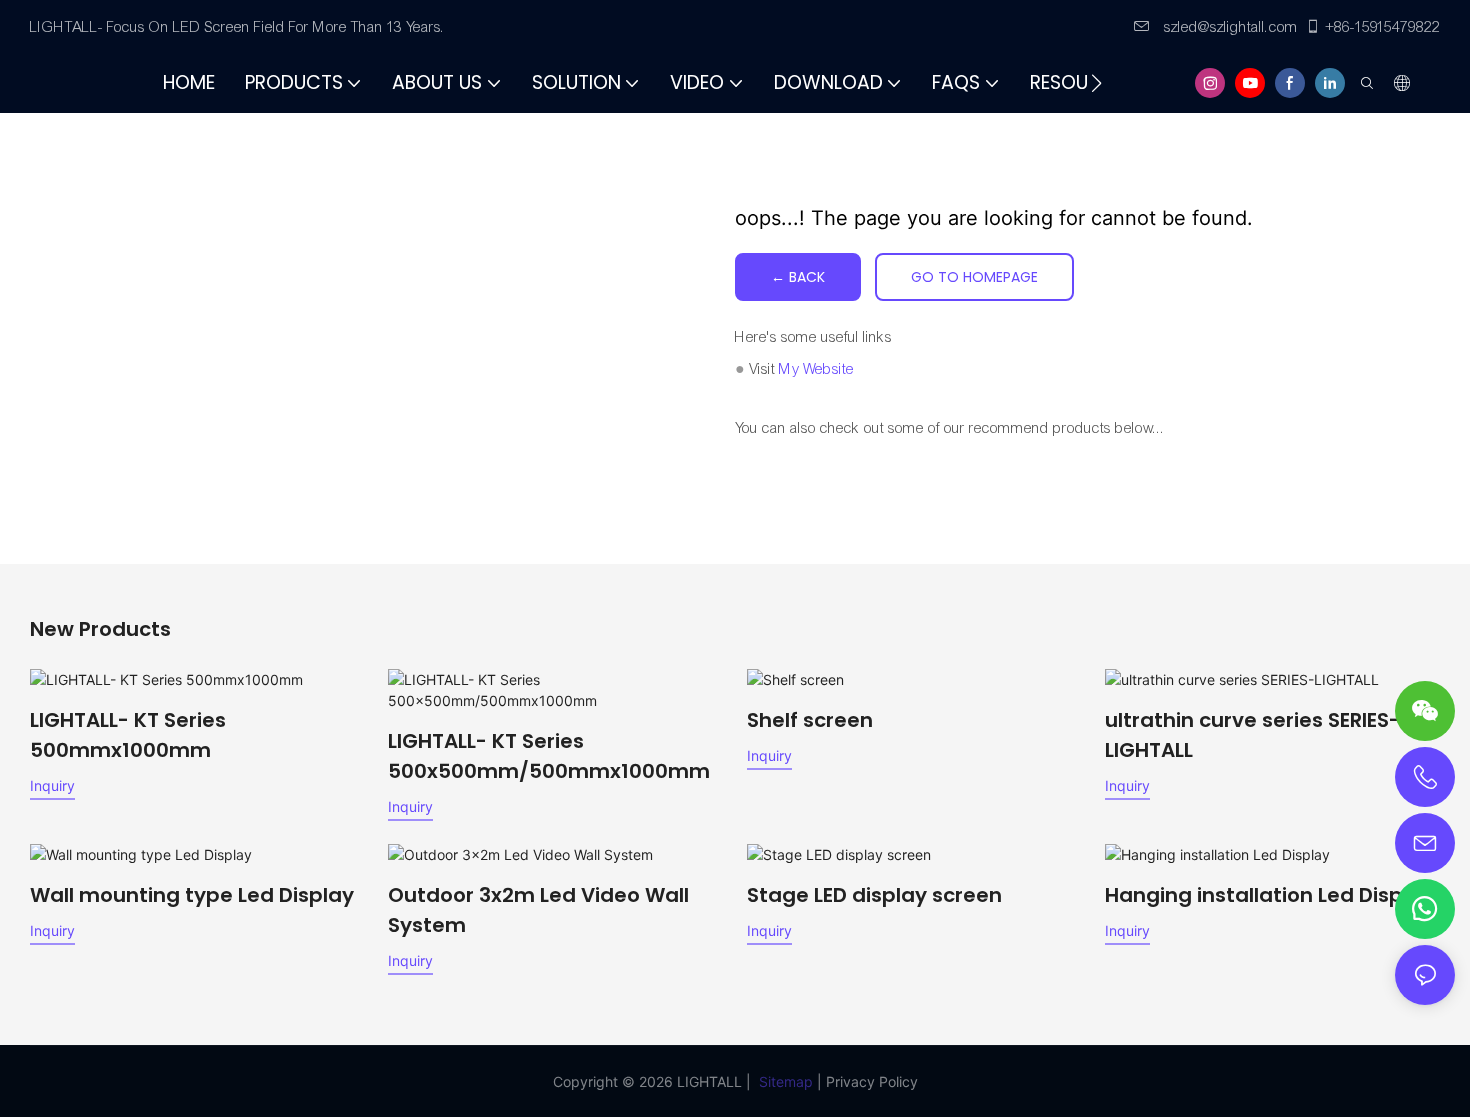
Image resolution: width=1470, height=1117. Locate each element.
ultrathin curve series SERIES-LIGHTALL (1252, 735)
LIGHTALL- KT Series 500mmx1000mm (128, 735)
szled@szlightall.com (1229, 27)
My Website (816, 369)
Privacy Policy (872, 1081)
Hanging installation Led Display (1269, 895)
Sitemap (786, 1081)
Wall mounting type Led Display (192, 895)
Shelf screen (810, 720)
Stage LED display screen (874, 895)
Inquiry (52, 785)
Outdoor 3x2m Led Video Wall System (538, 910)
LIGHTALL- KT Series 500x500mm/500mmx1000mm (549, 756)
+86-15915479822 (1383, 27)
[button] (1096, 83)
